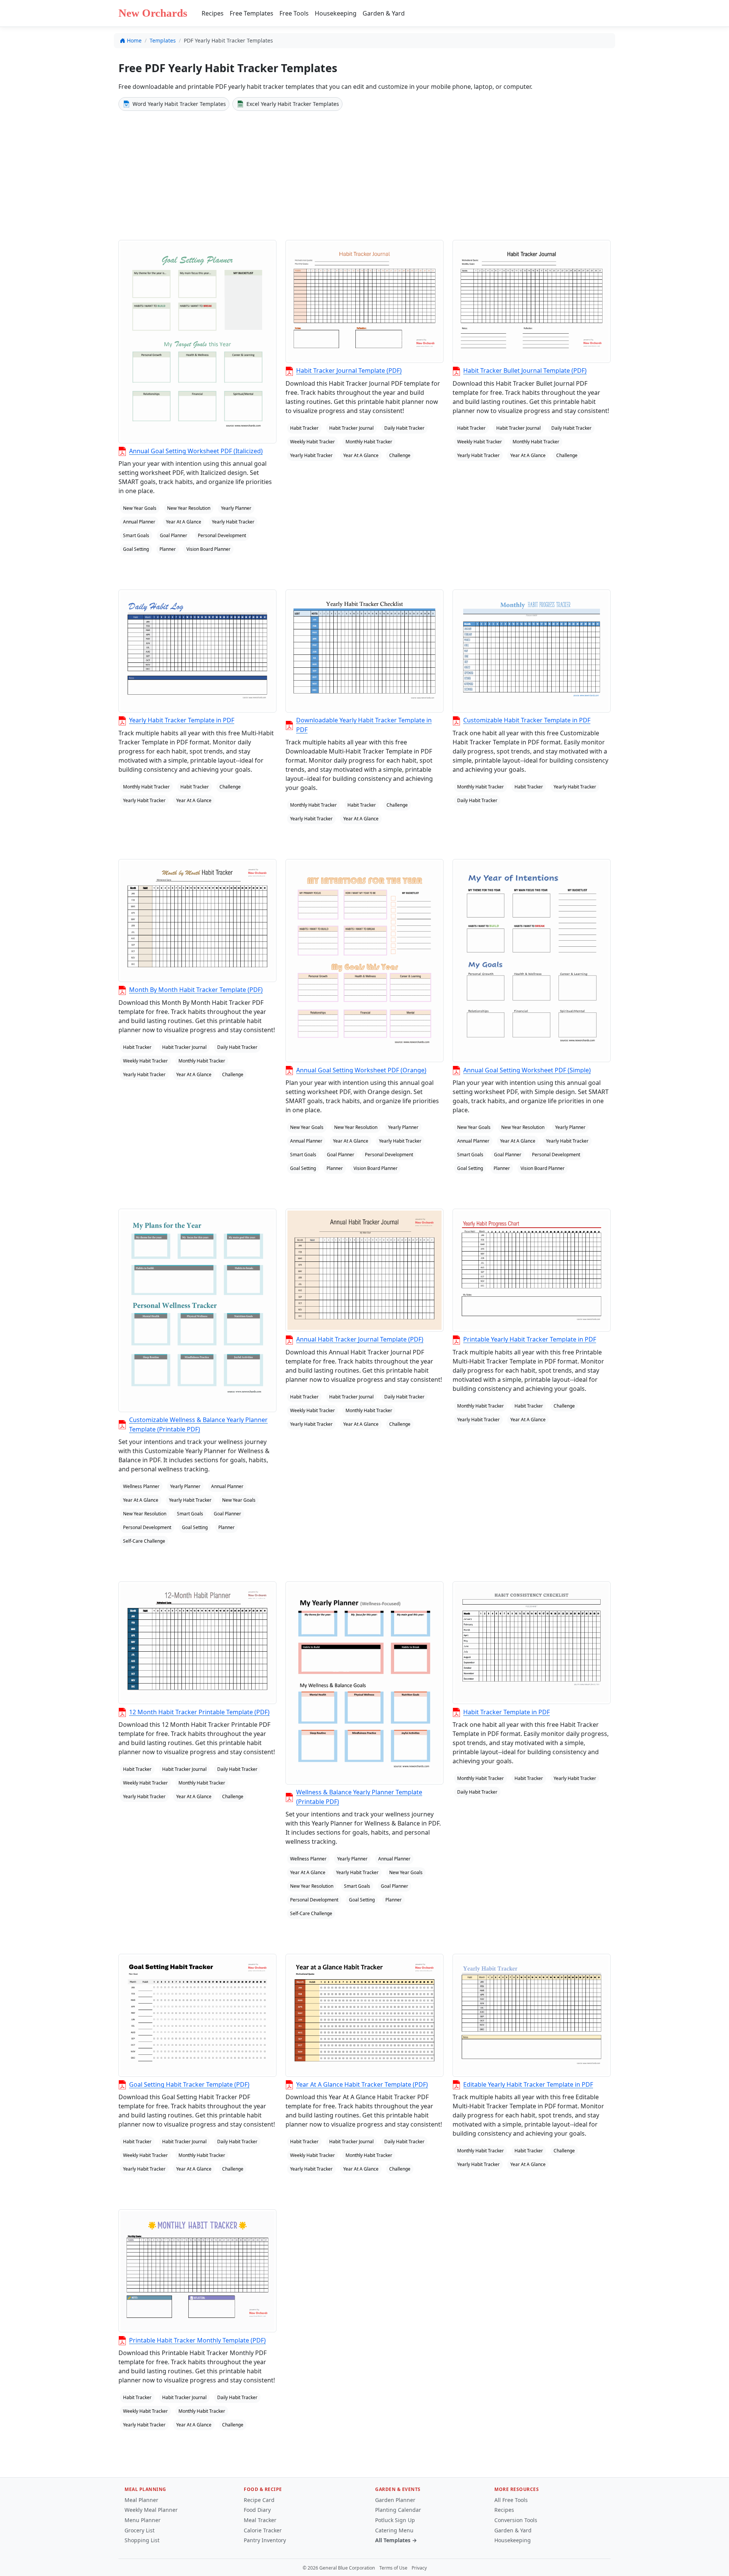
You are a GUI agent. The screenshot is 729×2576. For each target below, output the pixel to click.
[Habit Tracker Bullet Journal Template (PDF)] (532, 301)
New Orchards (153, 13)
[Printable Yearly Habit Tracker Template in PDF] (532, 1270)
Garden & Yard (384, 13)
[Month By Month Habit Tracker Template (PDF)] (197, 921)
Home (134, 40)
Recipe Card (259, 2500)
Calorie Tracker (263, 2530)
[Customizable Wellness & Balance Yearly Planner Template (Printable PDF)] (197, 1310)
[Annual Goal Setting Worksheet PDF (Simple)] (532, 961)
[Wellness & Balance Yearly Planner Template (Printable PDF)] (364, 1683)
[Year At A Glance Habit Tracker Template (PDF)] (364, 2015)
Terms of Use (393, 2568)
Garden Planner (395, 2500)
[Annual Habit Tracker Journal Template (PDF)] (364, 1270)
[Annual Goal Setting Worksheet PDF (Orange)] (364, 961)
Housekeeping (336, 13)
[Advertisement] (364, 174)
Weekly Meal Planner (151, 2510)
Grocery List (140, 2530)
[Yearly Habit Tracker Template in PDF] (197, 651)
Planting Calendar (398, 2510)
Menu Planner (143, 2520)
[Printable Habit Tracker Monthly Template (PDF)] (197, 2271)
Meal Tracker (260, 2520)
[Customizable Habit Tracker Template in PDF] (532, 651)
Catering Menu (394, 2530)
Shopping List (142, 2540)
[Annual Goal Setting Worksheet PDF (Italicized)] (197, 341)
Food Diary (257, 2510)
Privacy (419, 2568)
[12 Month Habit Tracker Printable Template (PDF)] (197, 1643)
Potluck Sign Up (395, 2520)
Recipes (213, 13)
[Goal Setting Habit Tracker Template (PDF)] (197, 2015)
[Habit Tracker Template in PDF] (532, 1643)
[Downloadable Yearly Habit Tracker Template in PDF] (364, 651)
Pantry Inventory (265, 2540)
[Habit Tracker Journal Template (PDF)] (364, 301)
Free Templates (252, 13)
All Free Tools (511, 2500)
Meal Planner (141, 2500)
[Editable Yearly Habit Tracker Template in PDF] (532, 2015)
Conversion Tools (516, 2520)
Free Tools (294, 13)
